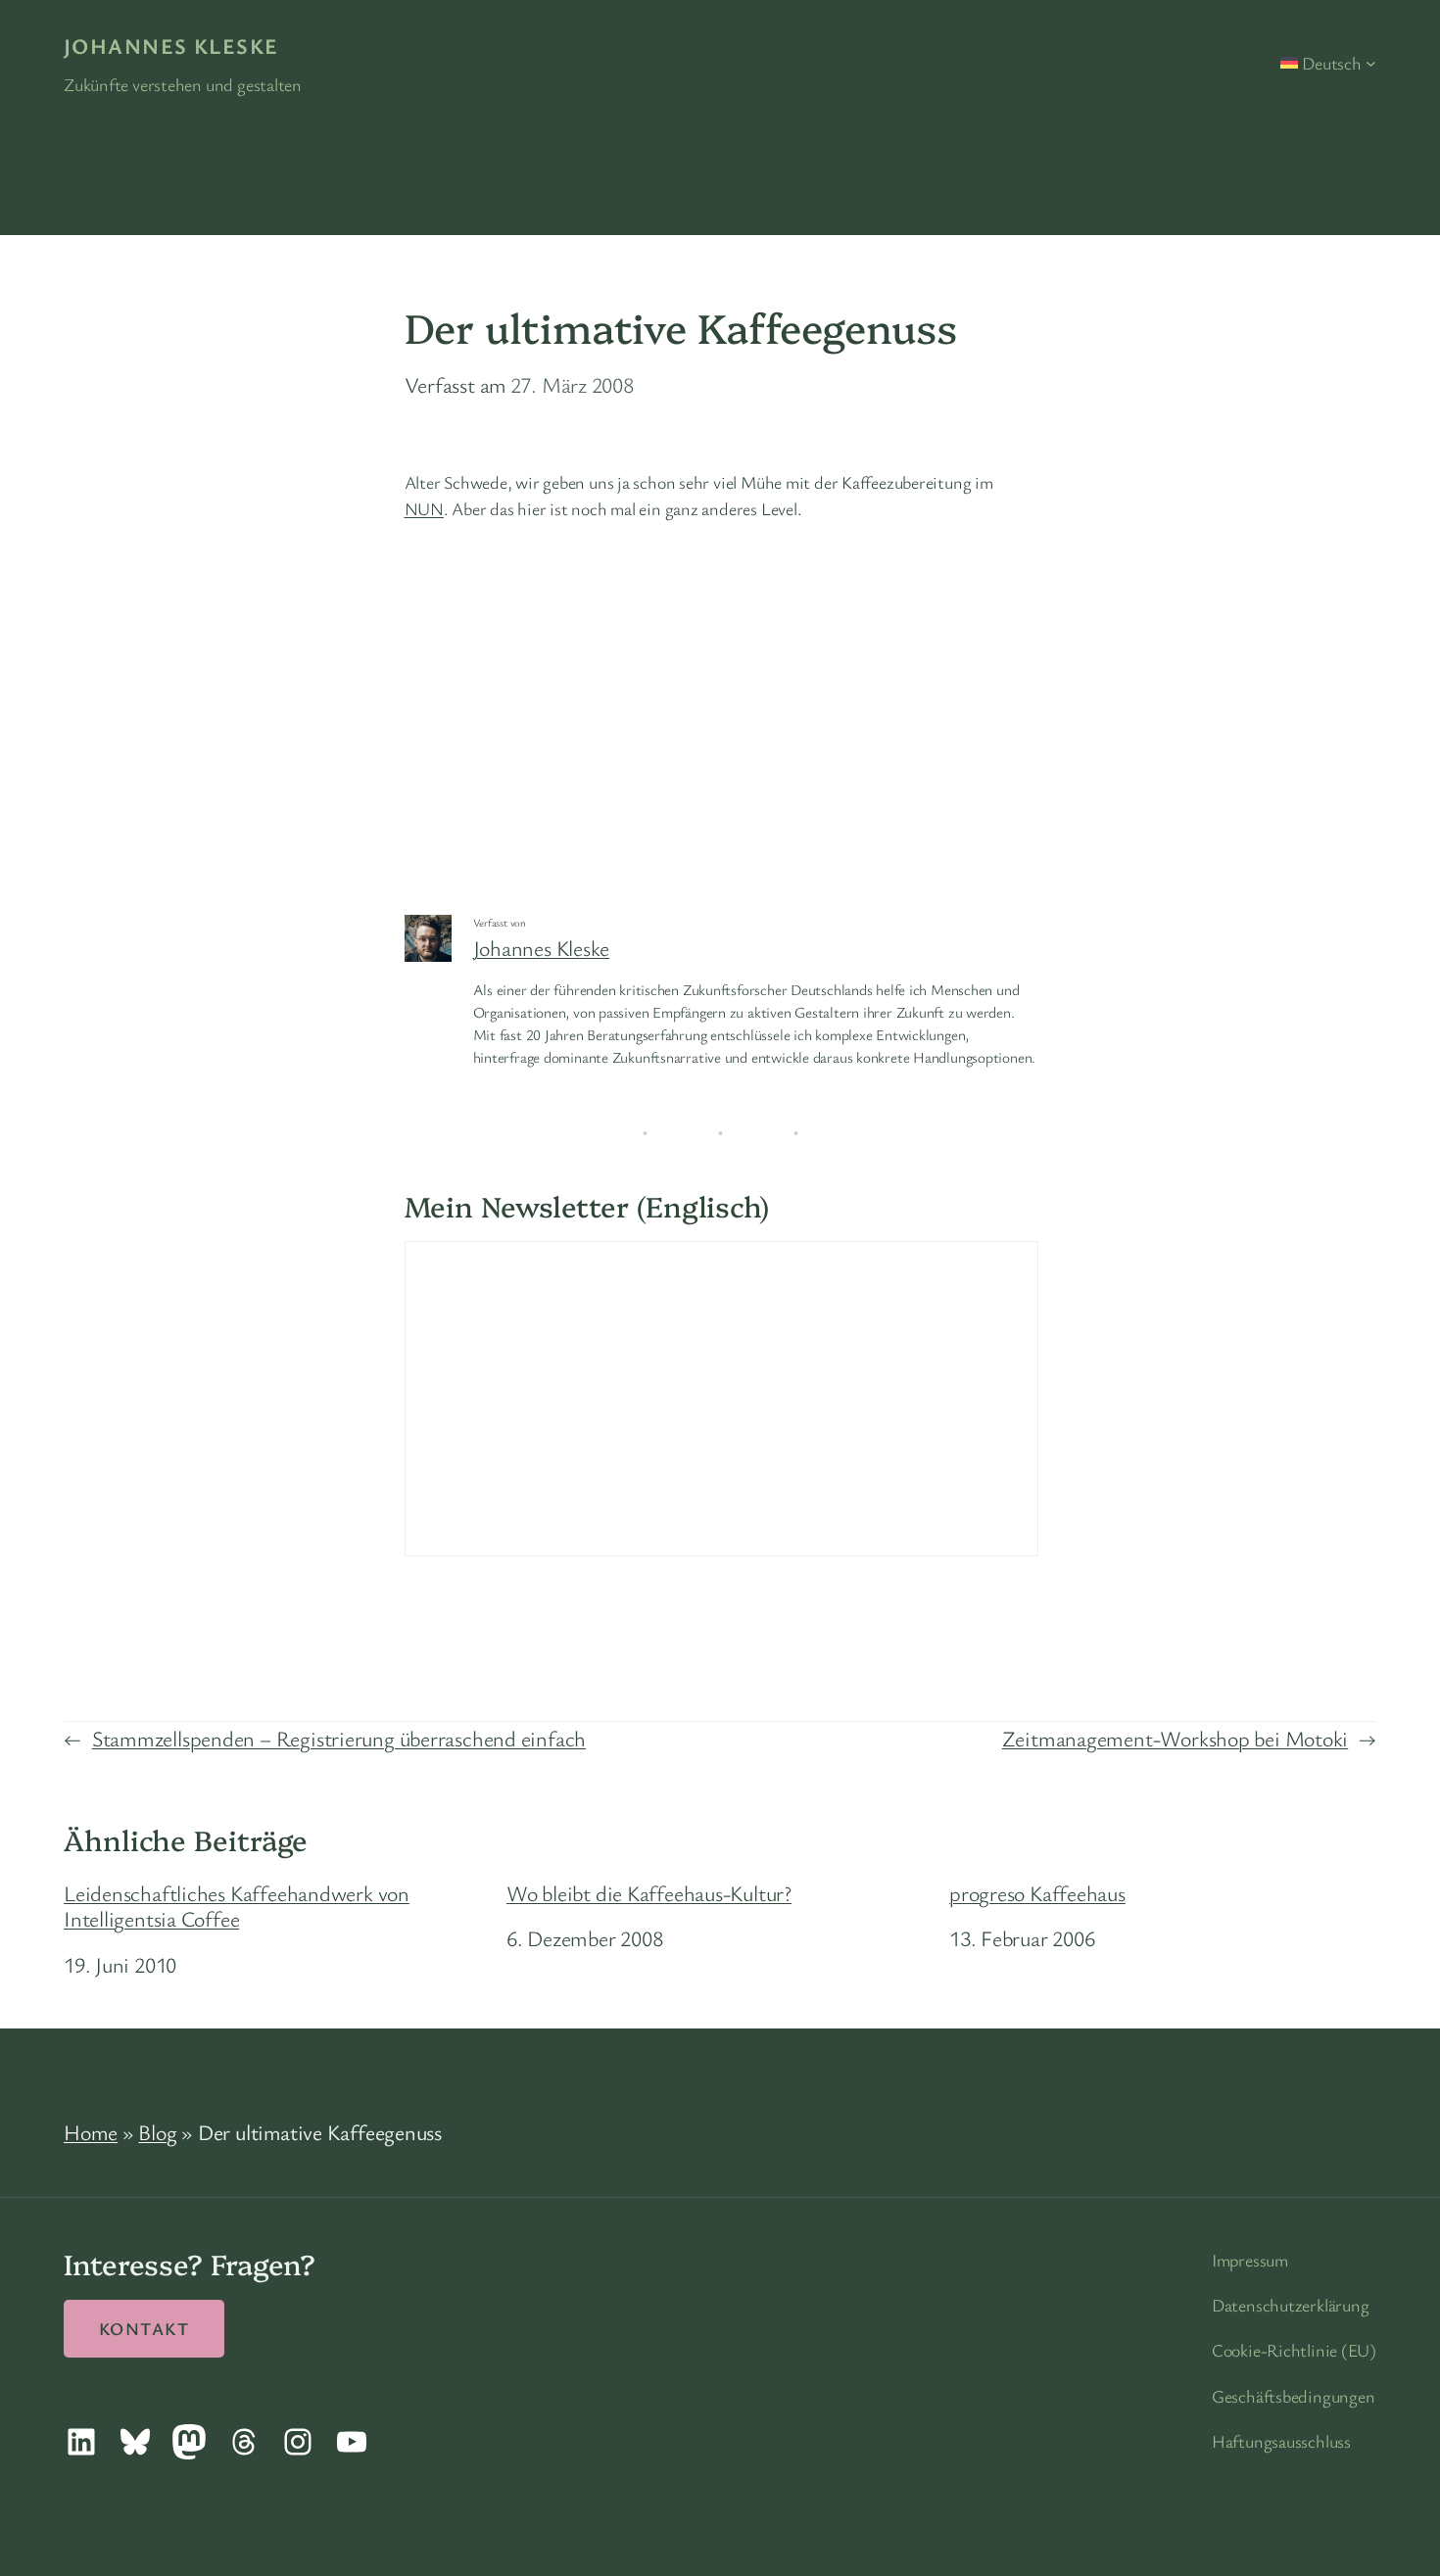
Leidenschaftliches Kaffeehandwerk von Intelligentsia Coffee (237, 1907)
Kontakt (144, 2328)
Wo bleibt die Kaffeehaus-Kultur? (649, 1893)
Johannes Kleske (171, 46)
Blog (157, 2132)
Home (91, 2132)
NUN (424, 508)
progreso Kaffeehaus (1037, 1893)
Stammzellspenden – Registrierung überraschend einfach (339, 1738)
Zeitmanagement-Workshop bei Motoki (1176, 1738)
